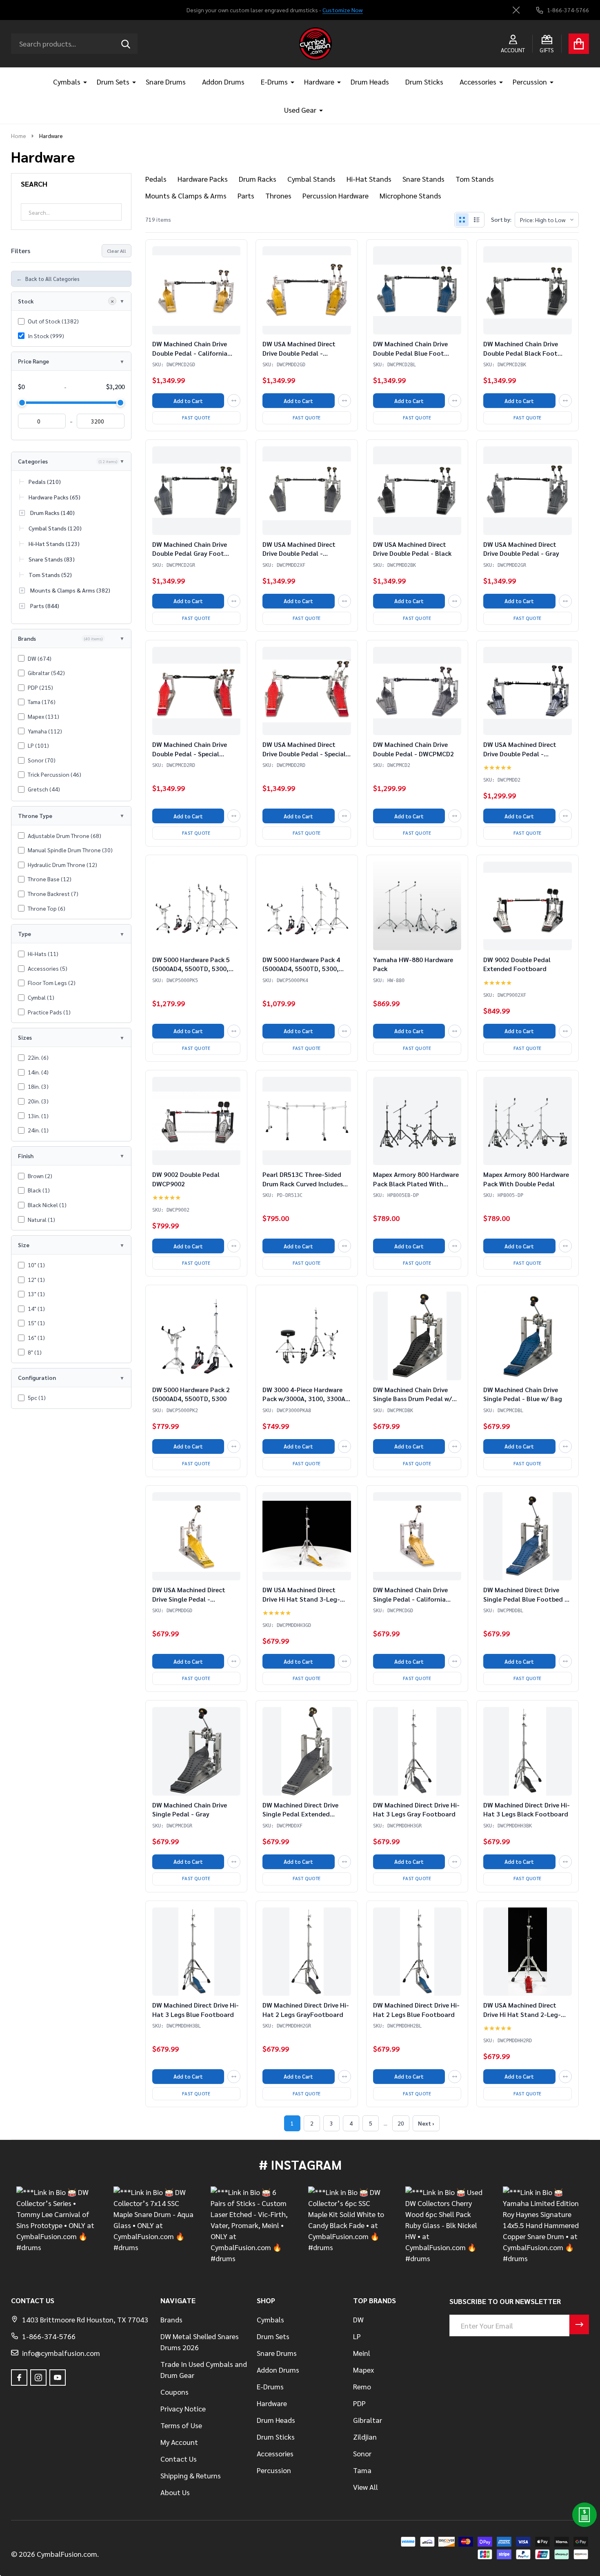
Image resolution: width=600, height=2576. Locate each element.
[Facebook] (19, 2378)
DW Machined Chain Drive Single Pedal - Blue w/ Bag (523, 1394)
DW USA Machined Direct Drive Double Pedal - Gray (521, 549)
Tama (362, 2470)
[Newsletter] (579, 2324)
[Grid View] (462, 220)
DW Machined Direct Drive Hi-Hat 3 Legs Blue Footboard (196, 2009)
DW (358, 2319)
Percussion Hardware (336, 195)
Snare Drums (166, 81)
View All (366, 2487)
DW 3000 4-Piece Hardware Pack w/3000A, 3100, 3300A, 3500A (305, 1399)
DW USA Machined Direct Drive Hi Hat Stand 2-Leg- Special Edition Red (522, 2014)
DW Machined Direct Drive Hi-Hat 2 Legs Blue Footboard (416, 2009)
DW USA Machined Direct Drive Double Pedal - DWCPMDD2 (520, 753)
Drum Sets (113, 81)
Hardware (319, 81)
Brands (171, 2319)
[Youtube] (58, 2378)
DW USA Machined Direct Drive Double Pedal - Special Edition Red (304, 753)
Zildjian (365, 2437)
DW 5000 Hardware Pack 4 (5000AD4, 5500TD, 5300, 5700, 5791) (301, 969)
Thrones (278, 195)
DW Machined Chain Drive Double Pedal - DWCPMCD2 (413, 749)
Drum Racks (258, 179)
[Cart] (579, 44)
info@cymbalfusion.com (61, 2353)
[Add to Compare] (234, 401)
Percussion (530, 81)
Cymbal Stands (311, 179)
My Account (179, 2442)
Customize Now (343, 10)
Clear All (117, 251)
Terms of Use (181, 2425)
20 (401, 2123)
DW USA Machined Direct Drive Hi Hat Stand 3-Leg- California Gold (301, 1599)
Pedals (156, 179)
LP (357, 2336)
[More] (82, 81)
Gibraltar (368, 2420)
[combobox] (74, 44)
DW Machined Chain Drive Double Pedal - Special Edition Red (190, 753)
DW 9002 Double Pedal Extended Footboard (517, 964)
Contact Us (179, 2459)
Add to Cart (188, 401)
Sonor (362, 2453)
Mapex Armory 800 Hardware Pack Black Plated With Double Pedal (416, 1183)
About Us (175, 2492)
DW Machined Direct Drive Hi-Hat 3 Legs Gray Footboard (416, 1809)
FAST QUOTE (196, 418)
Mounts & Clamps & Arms (186, 195)
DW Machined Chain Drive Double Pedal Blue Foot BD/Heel (410, 353)
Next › (426, 2123)
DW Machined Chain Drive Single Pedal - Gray (190, 1809)
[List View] (477, 220)
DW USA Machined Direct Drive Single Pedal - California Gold (189, 1599)
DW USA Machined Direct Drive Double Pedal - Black (412, 549)
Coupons (174, 2392)
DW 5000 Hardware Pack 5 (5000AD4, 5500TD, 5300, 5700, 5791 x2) (191, 969)
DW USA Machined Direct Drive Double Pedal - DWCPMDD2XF (299, 553)
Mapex (363, 2370)
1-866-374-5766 (49, 2336)
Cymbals (67, 81)
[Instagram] (38, 2378)
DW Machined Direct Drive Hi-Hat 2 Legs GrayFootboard (306, 2009)
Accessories (478, 81)
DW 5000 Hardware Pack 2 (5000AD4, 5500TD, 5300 (191, 1394)
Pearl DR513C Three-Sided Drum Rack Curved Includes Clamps (303, 1183)
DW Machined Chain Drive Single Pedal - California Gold (410, 1599)
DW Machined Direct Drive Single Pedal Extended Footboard (300, 1814)
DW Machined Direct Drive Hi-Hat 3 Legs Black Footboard (527, 1809)
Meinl (362, 2353)
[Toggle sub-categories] (22, 513)
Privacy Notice (183, 2408)
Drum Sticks (424, 81)
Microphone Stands (410, 195)
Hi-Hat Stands (369, 179)
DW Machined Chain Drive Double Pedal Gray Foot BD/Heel (190, 553)
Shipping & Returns (191, 2475)
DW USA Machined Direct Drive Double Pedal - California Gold (299, 353)
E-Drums (274, 81)
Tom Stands (475, 179)
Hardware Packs (203, 179)
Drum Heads (370, 81)
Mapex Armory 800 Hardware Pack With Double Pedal (526, 1179)
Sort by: (501, 219)
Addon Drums (223, 81)
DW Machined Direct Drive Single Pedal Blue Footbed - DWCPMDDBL (525, 1599)
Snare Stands (423, 179)
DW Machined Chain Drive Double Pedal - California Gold (190, 353)
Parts (246, 195)
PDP (359, 2403)
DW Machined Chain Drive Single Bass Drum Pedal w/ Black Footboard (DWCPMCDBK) (412, 1403)
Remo (362, 2386)
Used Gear (300, 110)
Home (19, 136)
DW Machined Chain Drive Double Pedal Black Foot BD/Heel (521, 353)
